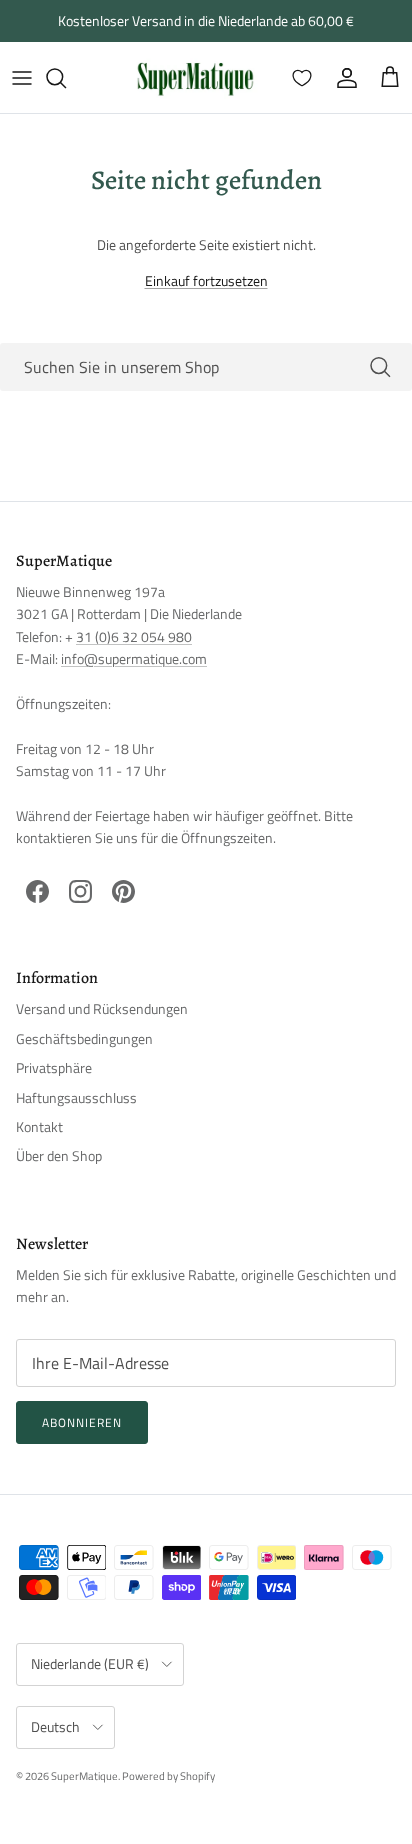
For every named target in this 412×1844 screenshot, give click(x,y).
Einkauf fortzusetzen (206, 280)
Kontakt (39, 1126)
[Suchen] (66, 78)
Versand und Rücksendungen (102, 1008)
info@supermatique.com (134, 658)
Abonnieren (82, 1422)
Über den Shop (59, 1155)
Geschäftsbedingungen (84, 1038)
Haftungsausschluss (76, 1097)
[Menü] (22, 78)
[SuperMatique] (195, 77)
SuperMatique (84, 1776)
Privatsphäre (54, 1067)
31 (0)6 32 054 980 (134, 636)
